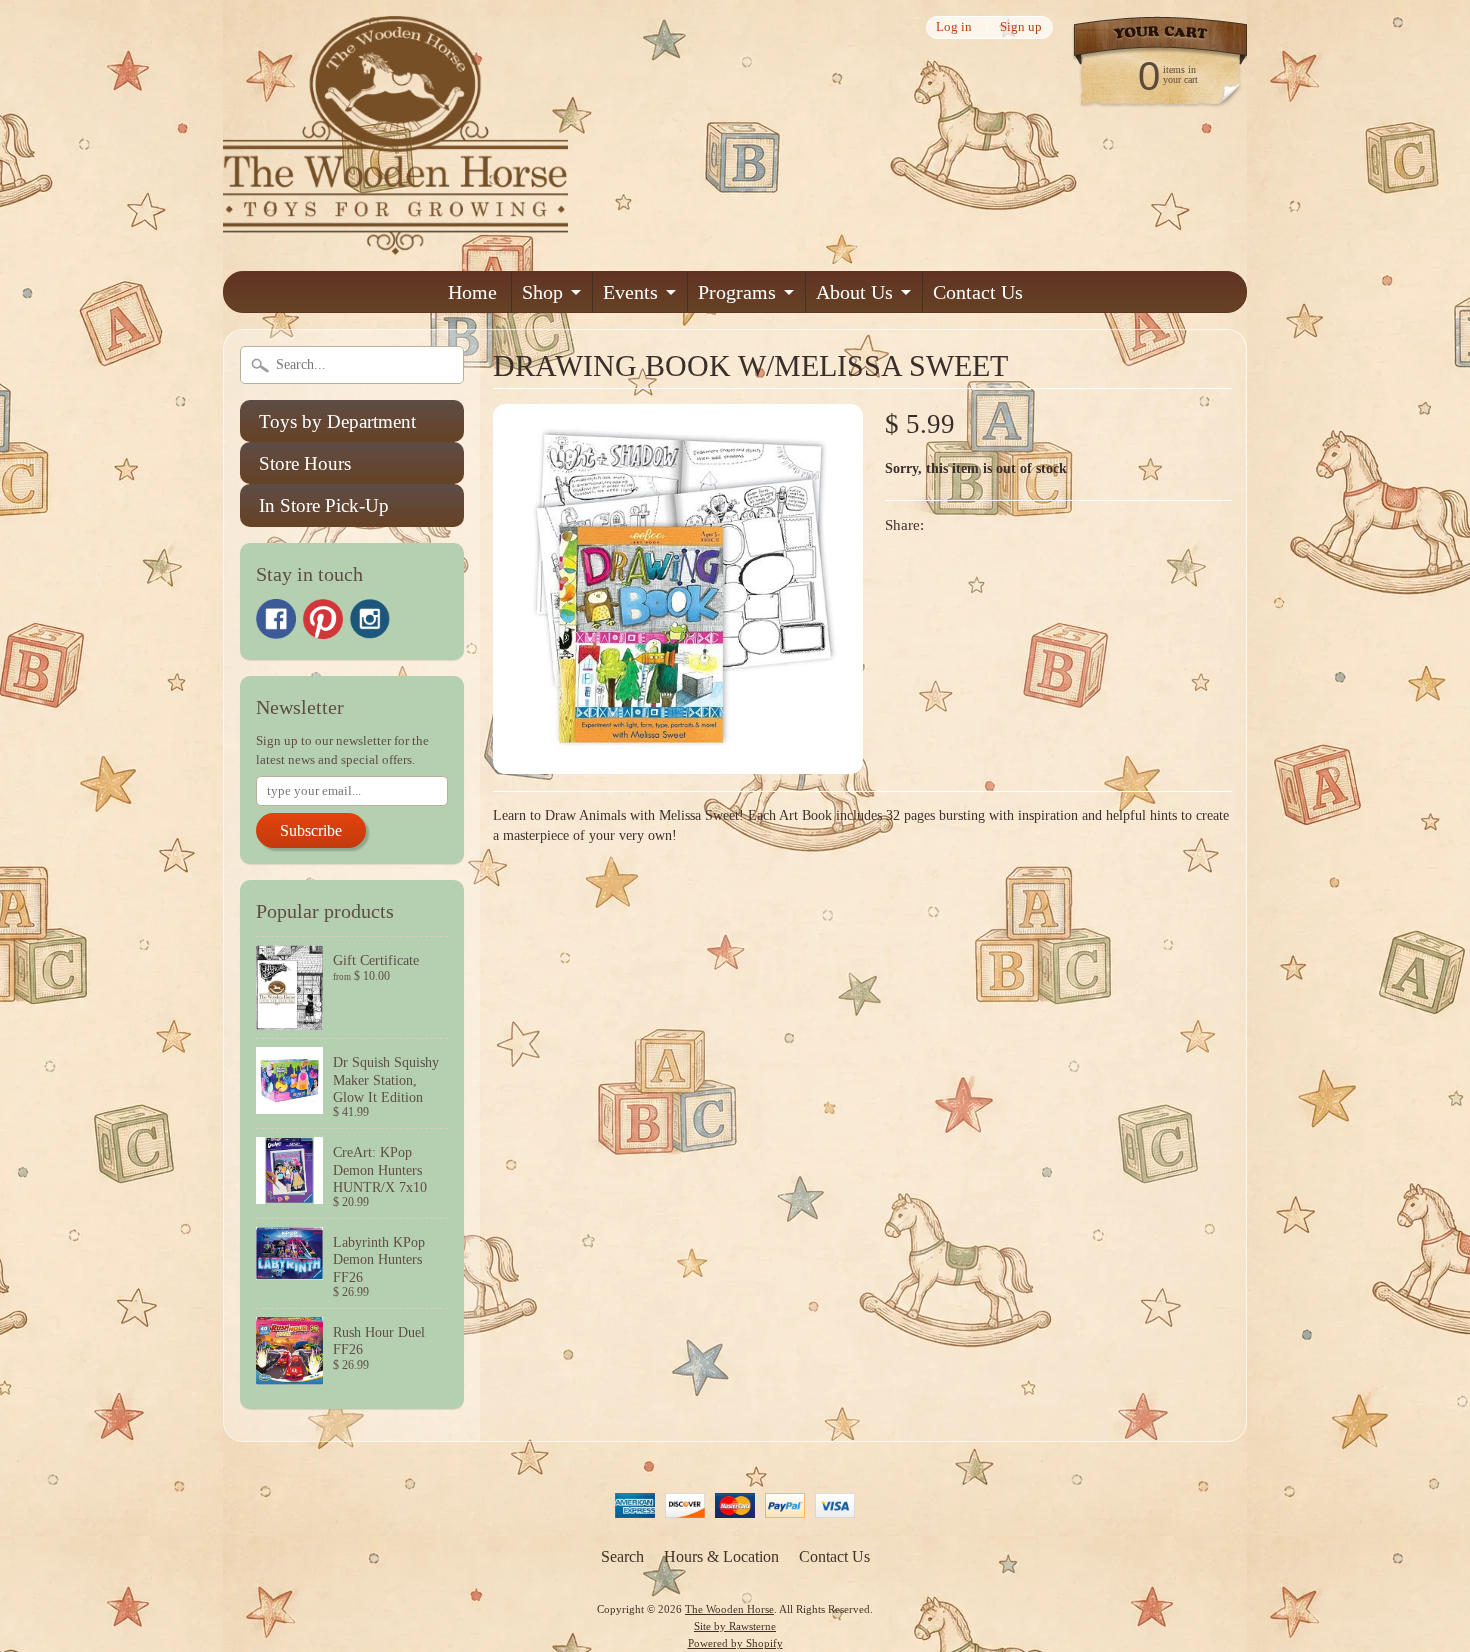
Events (630, 292)
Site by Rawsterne (735, 1626)
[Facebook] (276, 619)
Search (622, 1556)
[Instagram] (370, 619)
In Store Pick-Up (324, 505)
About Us (854, 292)
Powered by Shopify (735, 1643)
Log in (954, 27)
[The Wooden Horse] (395, 242)
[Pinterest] (323, 619)
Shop (542, 292)
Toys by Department (337, 421)
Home (472, 292)
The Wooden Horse (729, 1609)
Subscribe (311, 830)
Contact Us (978, 292)
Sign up (1021, 27)
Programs (737, 292)
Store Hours (305, 463)
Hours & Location (721, 1556)
